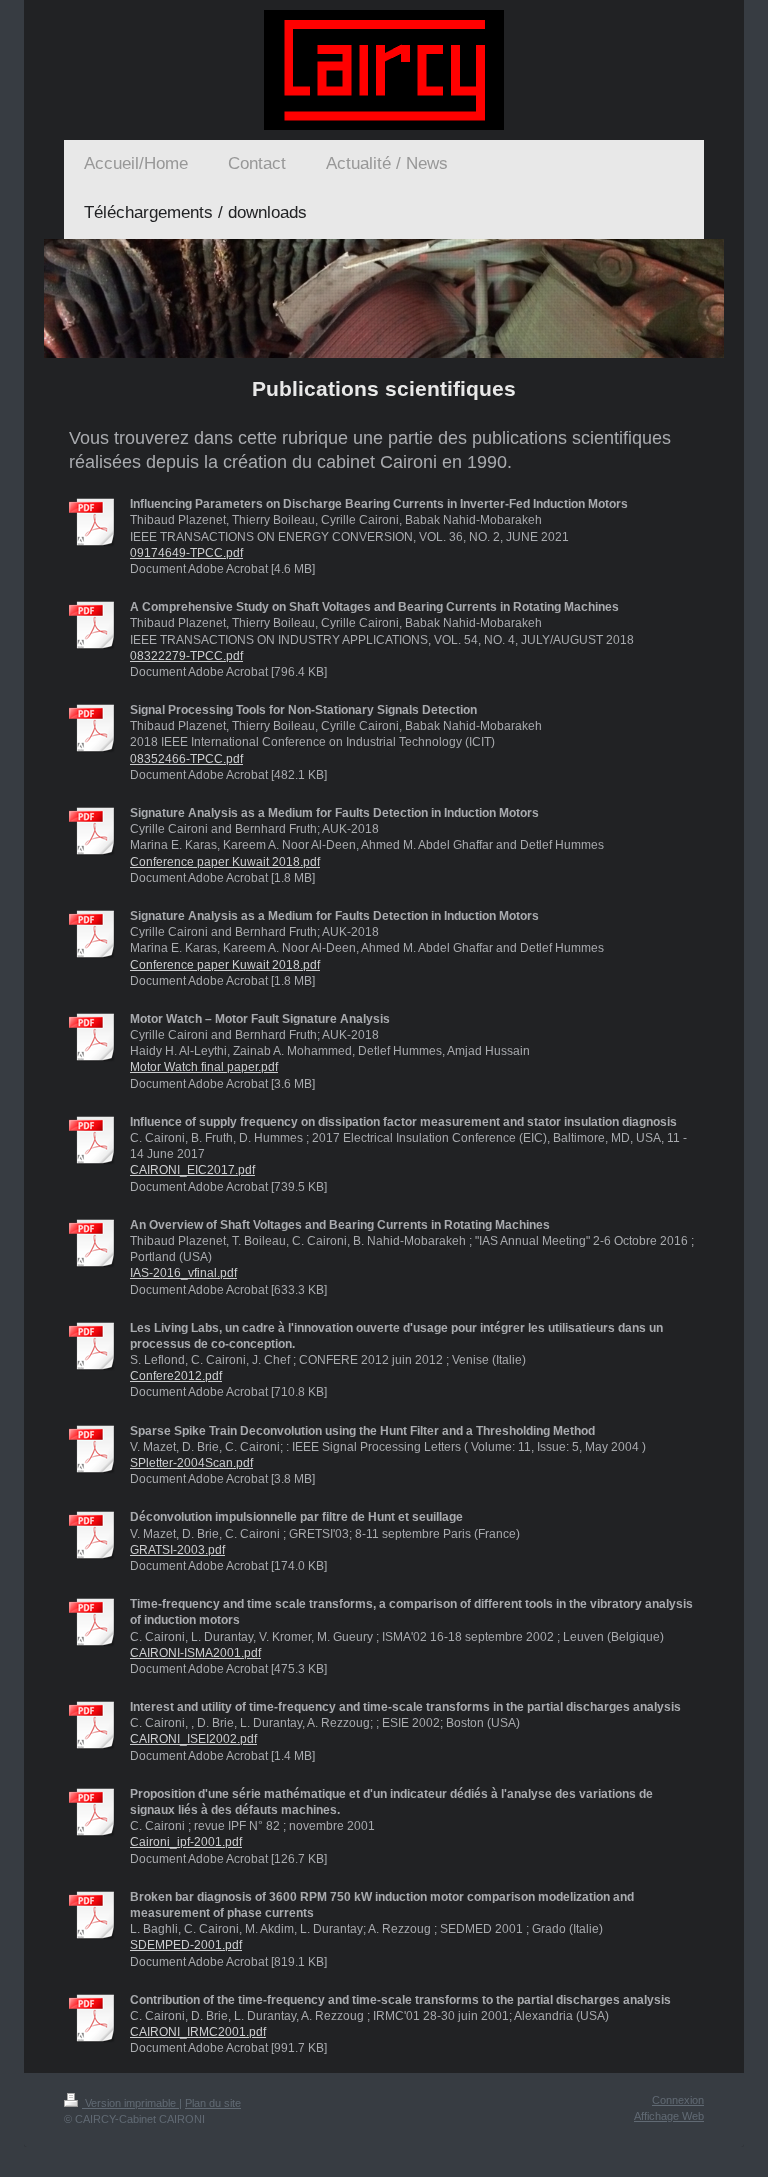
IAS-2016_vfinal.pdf (183, 1273)
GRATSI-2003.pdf (177, 1550)
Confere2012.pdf (176, 1376)
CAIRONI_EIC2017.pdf (192, 1170)
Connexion (678, 2100)
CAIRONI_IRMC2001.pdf (198, 2032)
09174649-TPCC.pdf (186, 553)
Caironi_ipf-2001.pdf (186, 1842)
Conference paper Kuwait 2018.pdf (225, 862)
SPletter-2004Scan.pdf (191, 1463)
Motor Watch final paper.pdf (204, 1067)
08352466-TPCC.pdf (186, 759)
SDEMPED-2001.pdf (186, 1945)
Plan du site (213, 2103)
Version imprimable (130, 2103)
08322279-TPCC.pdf (186, 656)
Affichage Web (669, 2116)
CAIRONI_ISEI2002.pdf (193, 1739)
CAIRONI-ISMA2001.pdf (195, 1653)
